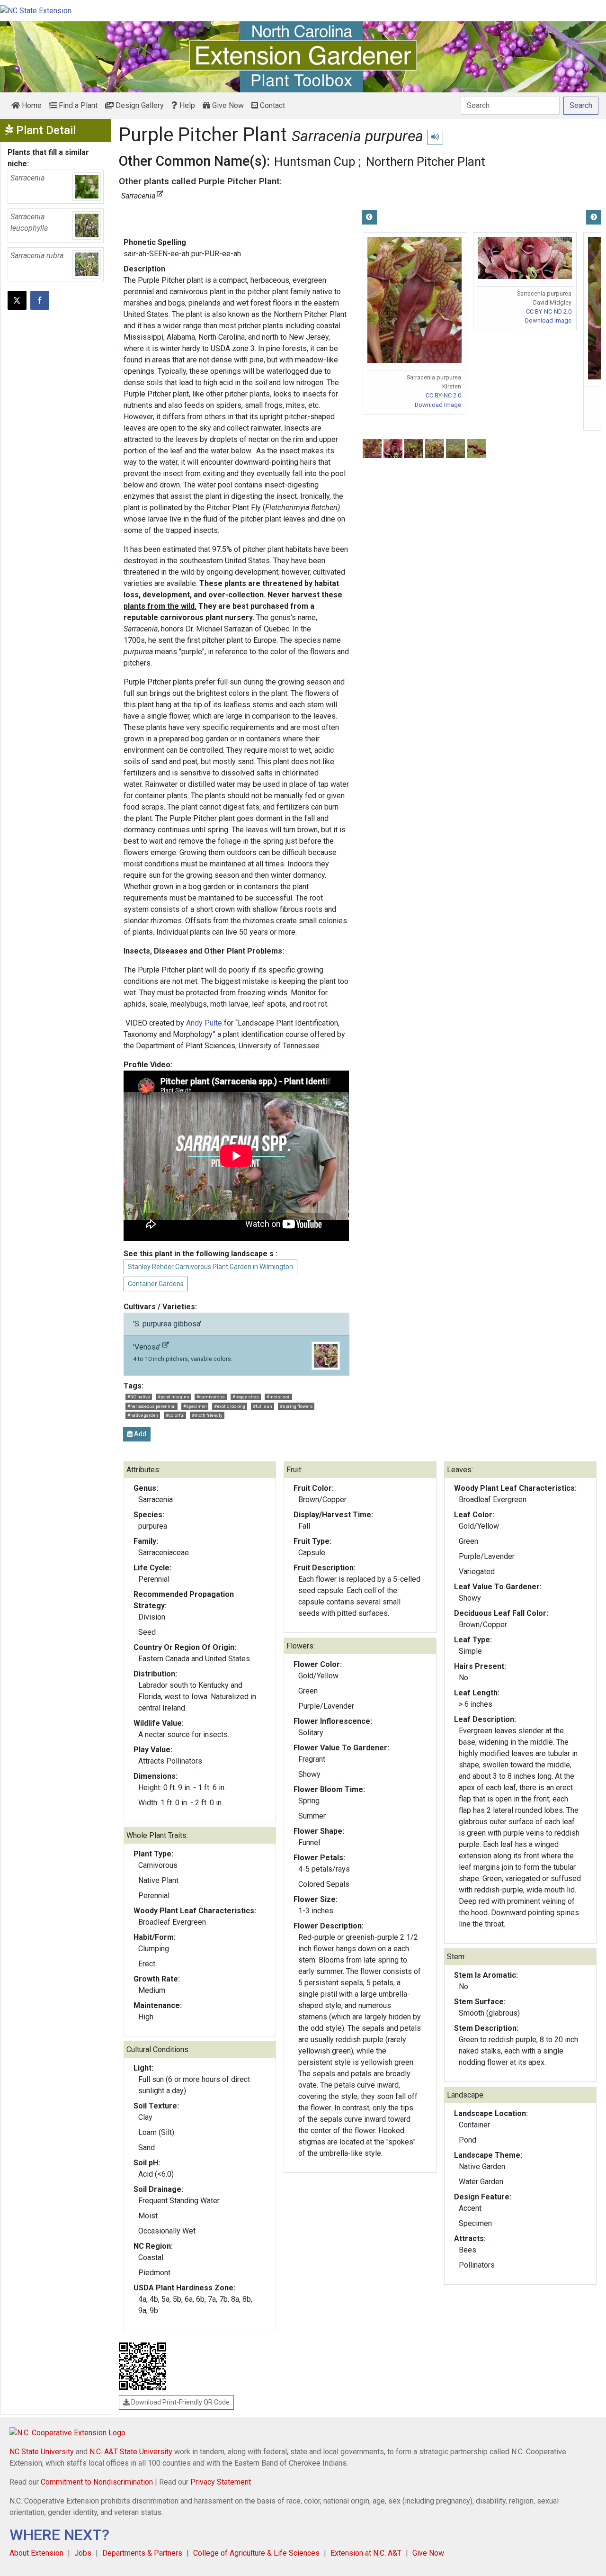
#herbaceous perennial (151, 1406)
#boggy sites (246, 1397)
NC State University (42, 2452)
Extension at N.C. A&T (366, 2553)
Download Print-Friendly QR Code (180, 2402)
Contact (272, 105)
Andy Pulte (204, 1023)
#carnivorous (211, 1397)
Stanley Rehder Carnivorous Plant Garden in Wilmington (210, 1267)
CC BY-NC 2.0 (443, 395)
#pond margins (174, 1397)
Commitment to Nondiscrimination (97, 2482)
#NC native (139, 1397)
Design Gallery (139, 105)
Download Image (438, 405)
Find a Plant (77, 105)
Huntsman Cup (315, 162)
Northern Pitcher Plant (426, 162)
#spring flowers (296, 1406)
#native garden (143, 1415)
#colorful (175, 1415)
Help (186, 105)
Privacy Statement (221, 2482)
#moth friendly (207, 1415)
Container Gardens (156, 1284)
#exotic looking (230, 1406)
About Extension (36, 2553)
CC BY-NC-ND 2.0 (549, 311)
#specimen (195, 1406)
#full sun (263, 1406)
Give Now (227, 105)
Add (139, 1434)
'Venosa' (183, 1352)
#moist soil (279, 1397)
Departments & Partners (142, 2553)
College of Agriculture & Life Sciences (256, 2553)
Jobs (83, 2553)
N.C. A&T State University (131, 2452)
